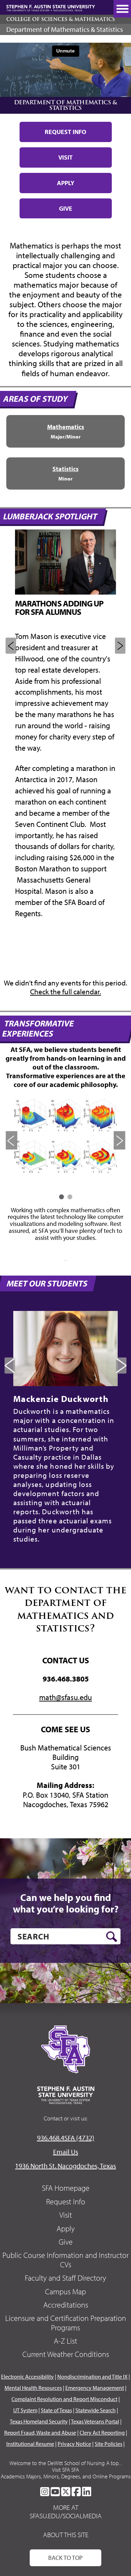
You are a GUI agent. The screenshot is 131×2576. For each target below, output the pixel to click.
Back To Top (65, 2558)
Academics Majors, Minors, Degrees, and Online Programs (66, 2476)
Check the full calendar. (65, 991)
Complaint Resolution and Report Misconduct (64, 2399)
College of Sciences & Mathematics (61, 19)
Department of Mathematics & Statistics (65, 29)
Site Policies (108, 2444)
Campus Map (65, 2291)
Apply (66, 183)
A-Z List (65, 2341)
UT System (25, 2410)
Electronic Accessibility (27, 2377)
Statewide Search (96, 2410)
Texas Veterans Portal (95, 2421)
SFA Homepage (66, 2188)
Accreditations (66, 2305)
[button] (61, 1197)
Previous (11, 646)
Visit (65, 157)
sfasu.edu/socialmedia (66, 2516)
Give (66, 208)
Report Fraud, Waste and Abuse (40, 2433)
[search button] (112, 1937)
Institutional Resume (30, 2444)
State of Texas (56, 2410)
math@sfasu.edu (65, 1697)
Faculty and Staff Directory (65, 2278)
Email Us (66, 2152)
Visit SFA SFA (65, 2470)
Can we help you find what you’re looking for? (66, 1903)
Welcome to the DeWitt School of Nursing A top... (66, 2463)
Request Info (65, 132)
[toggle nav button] (122, 9)
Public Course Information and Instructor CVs (65, 2260)
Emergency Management (95, 2388)
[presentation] (12, 1140)
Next (120, 646)
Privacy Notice (74, 2444)
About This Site (66, 2535)
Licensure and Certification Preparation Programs (66, 2323)
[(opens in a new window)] (45, 2492)
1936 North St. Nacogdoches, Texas (65, 2166)
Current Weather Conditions (66, 2354)
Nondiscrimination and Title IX (92, 2377)
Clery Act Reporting (102, 2433)
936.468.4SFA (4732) (66, 2138)
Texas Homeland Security (39, 2421)
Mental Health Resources (33, 2388)
